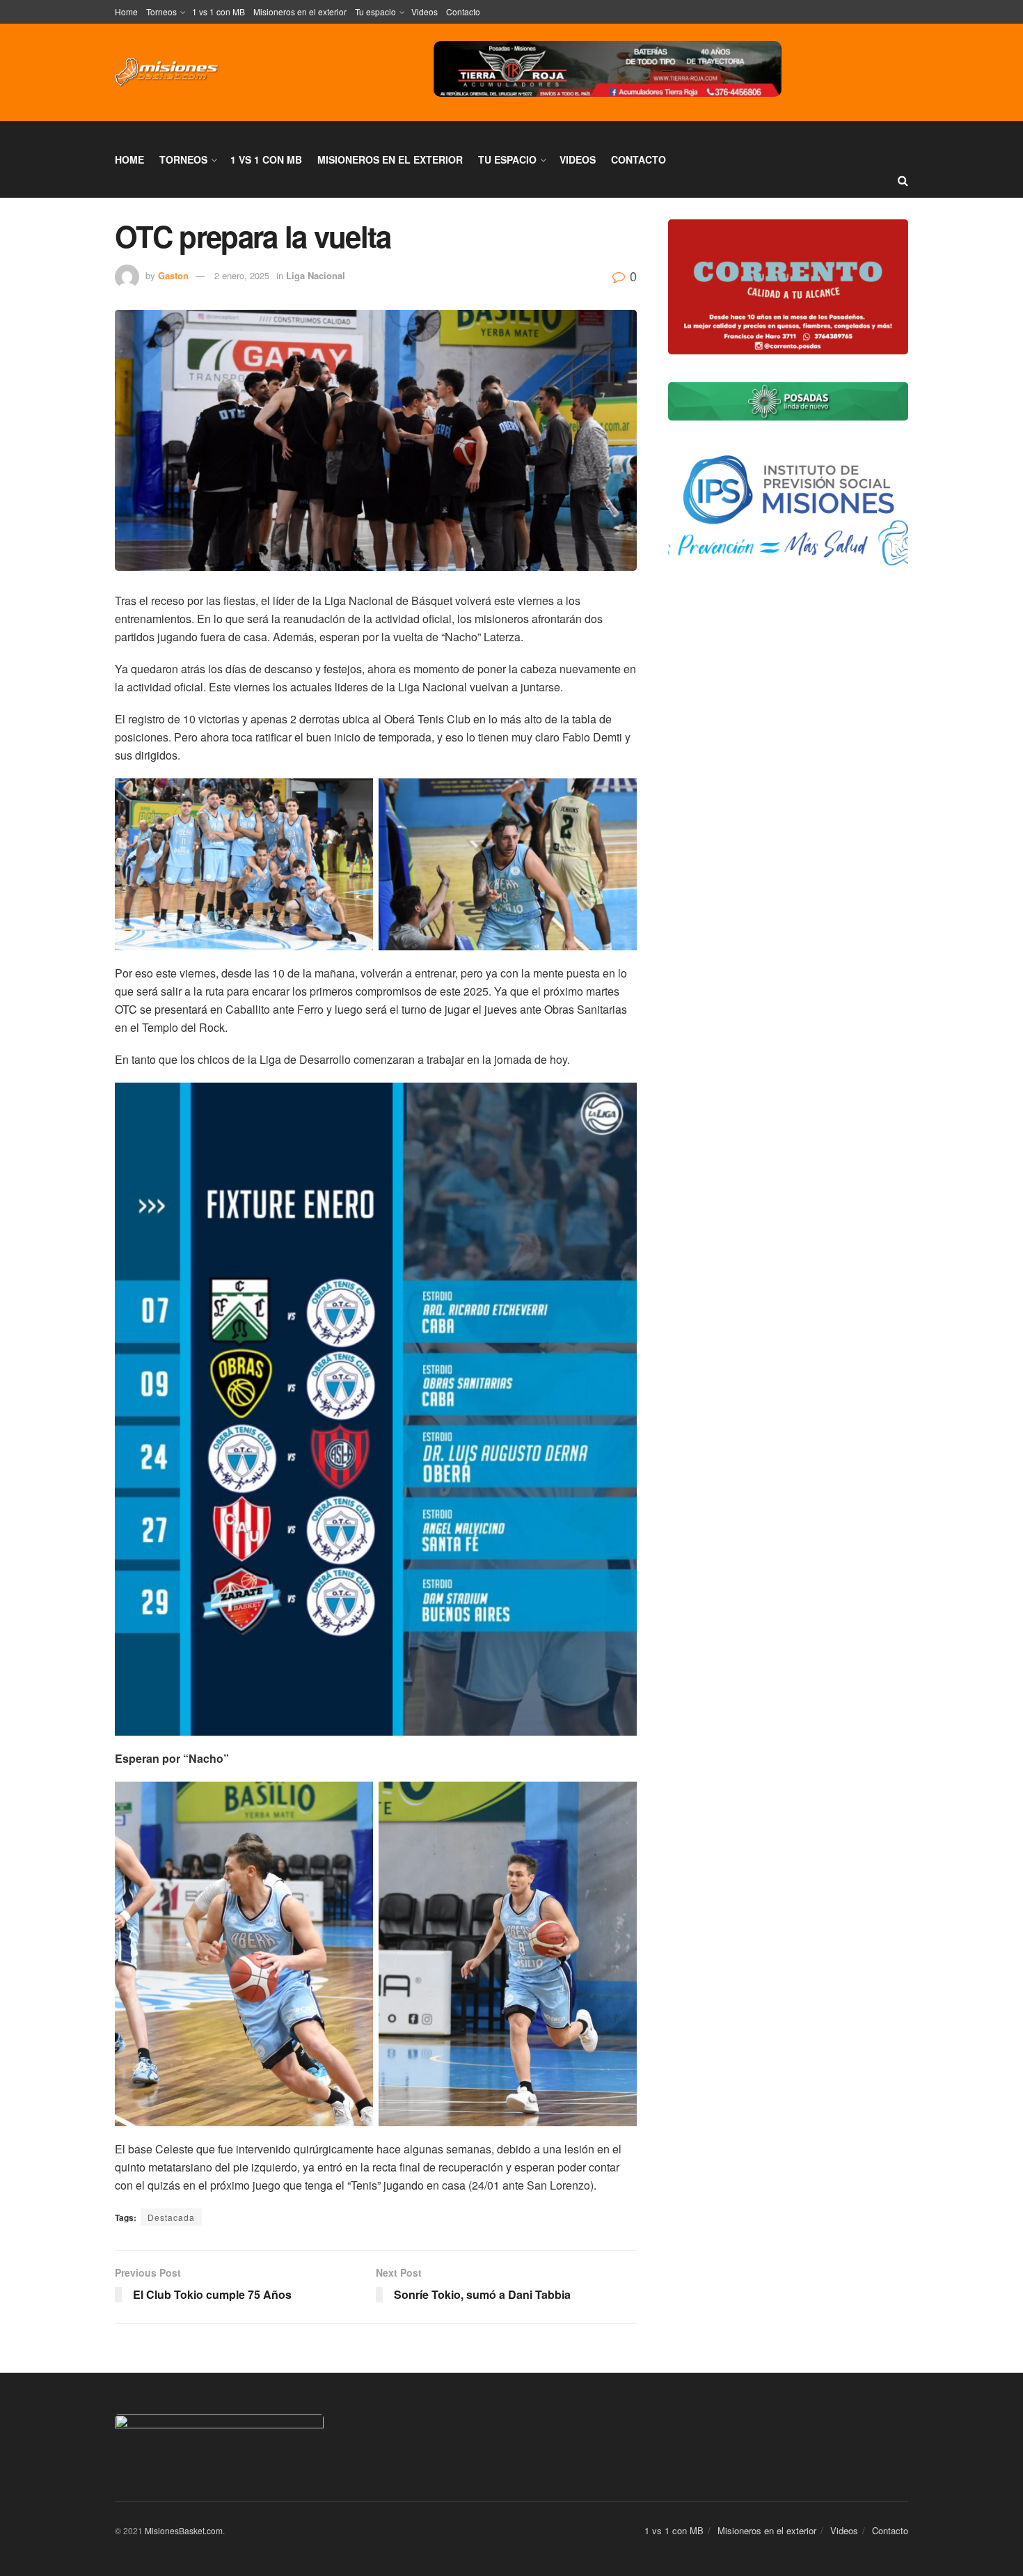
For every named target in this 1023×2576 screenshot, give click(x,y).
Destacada (171, 2217)
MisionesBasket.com (184, 2530)
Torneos (161, 11)
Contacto (463, 11)
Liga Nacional (316, 275)
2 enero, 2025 (242, 275)
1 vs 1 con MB (219, 11)
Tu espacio (375, 11)
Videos (425, 11)
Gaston (173, 275)
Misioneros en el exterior (300, 11)
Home (126, 11)
